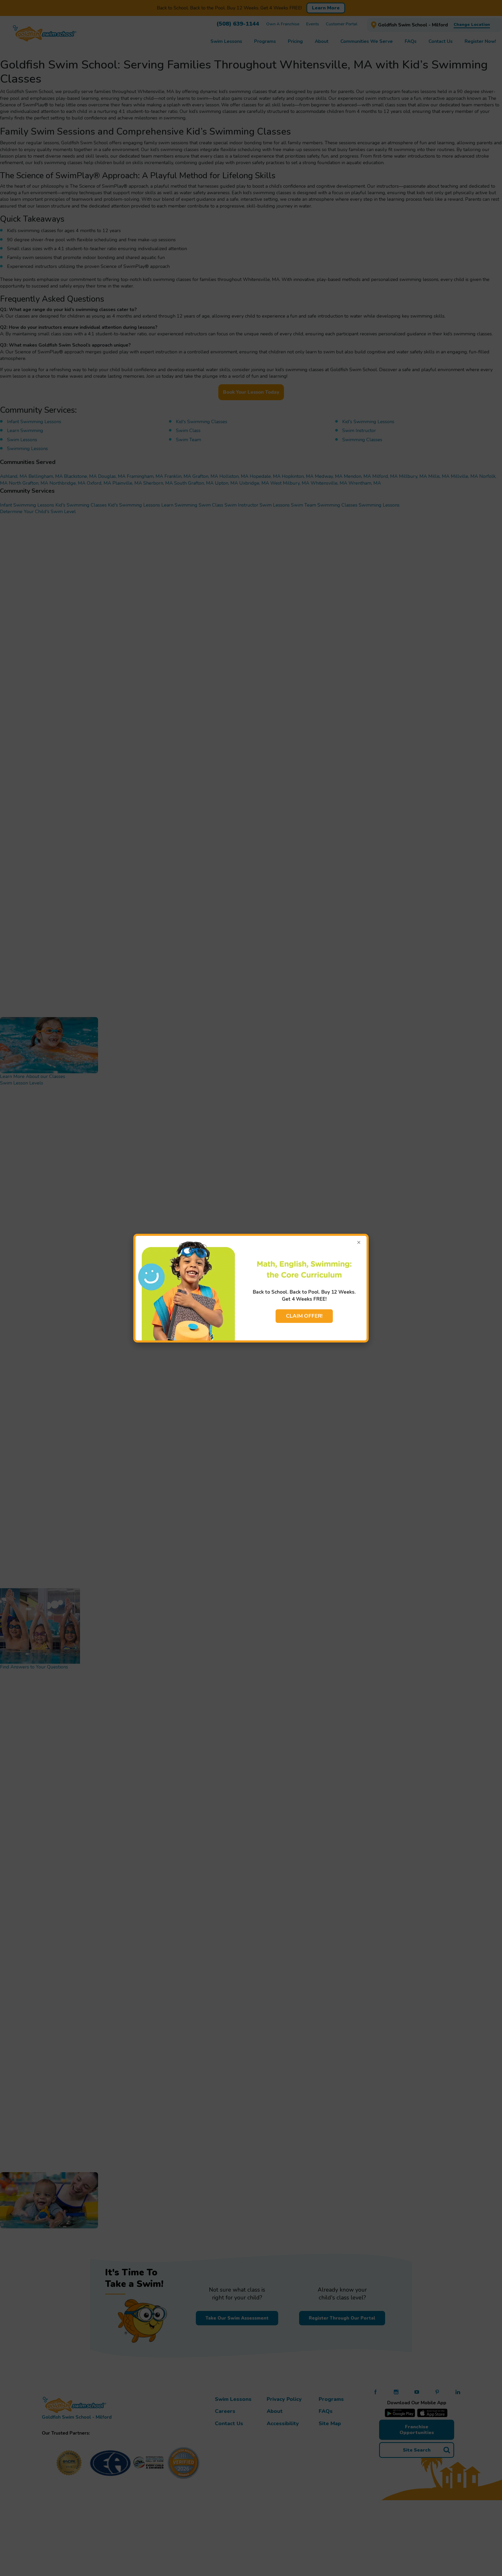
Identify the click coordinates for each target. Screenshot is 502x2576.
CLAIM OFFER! (304, 1316)
